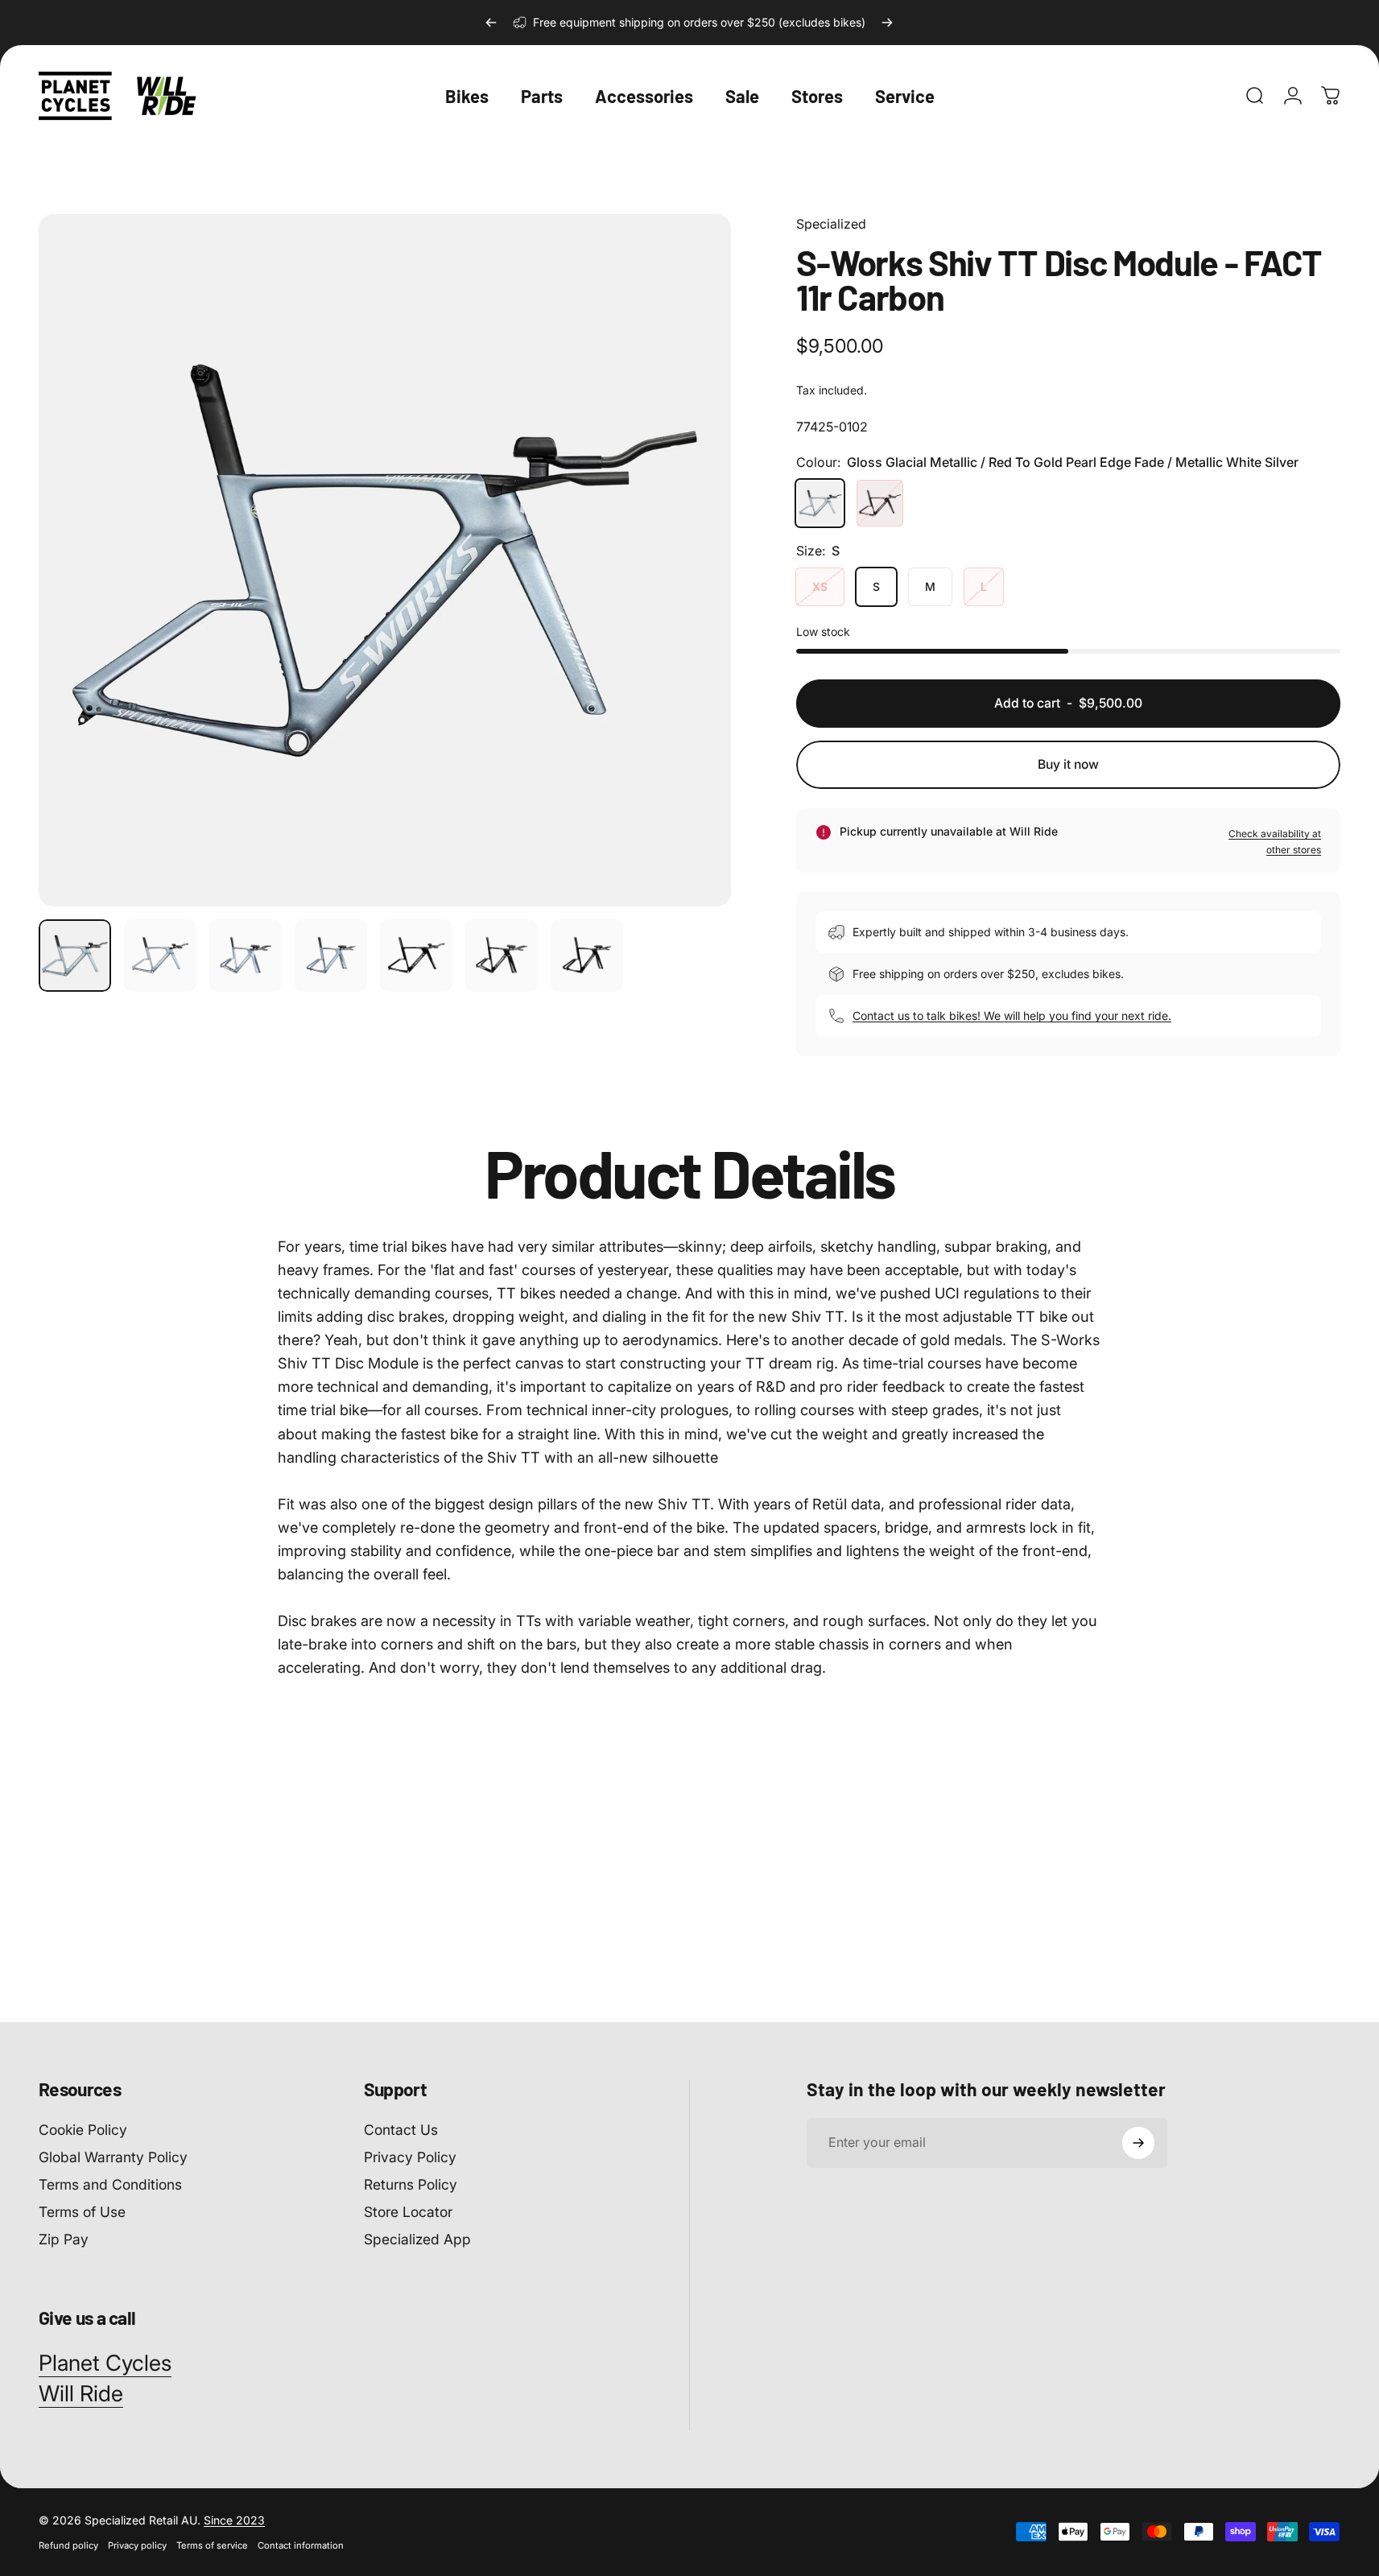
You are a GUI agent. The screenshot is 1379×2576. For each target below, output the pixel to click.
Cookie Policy (83, 2130)
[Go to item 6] (416, 956)
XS (820, 586)
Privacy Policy (410, 2156)
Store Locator (408, 2211)
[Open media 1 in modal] (385, 560)
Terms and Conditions (110, 2184)
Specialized (831, 224)
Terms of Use (82, 2211)
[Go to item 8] (587, 956)
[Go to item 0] (75, 956)
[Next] (887, 23)
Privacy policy (137, 2545)
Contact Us (401, 2130)
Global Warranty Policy (113, 2156)
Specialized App (417, 2238)
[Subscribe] (1138, 2143)
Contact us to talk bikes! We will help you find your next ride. (1012, 1016)
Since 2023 (234, 2520)
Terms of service (212, 2545)
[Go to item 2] (160, 956)
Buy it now (1068, 764)
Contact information (301, 2545)
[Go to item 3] (246, 956)
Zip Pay (64, 2238)
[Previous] (491, 23)
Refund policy (68, 2545)
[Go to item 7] (502, 956)
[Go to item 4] (331, 956)
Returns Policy (411, 2184)
